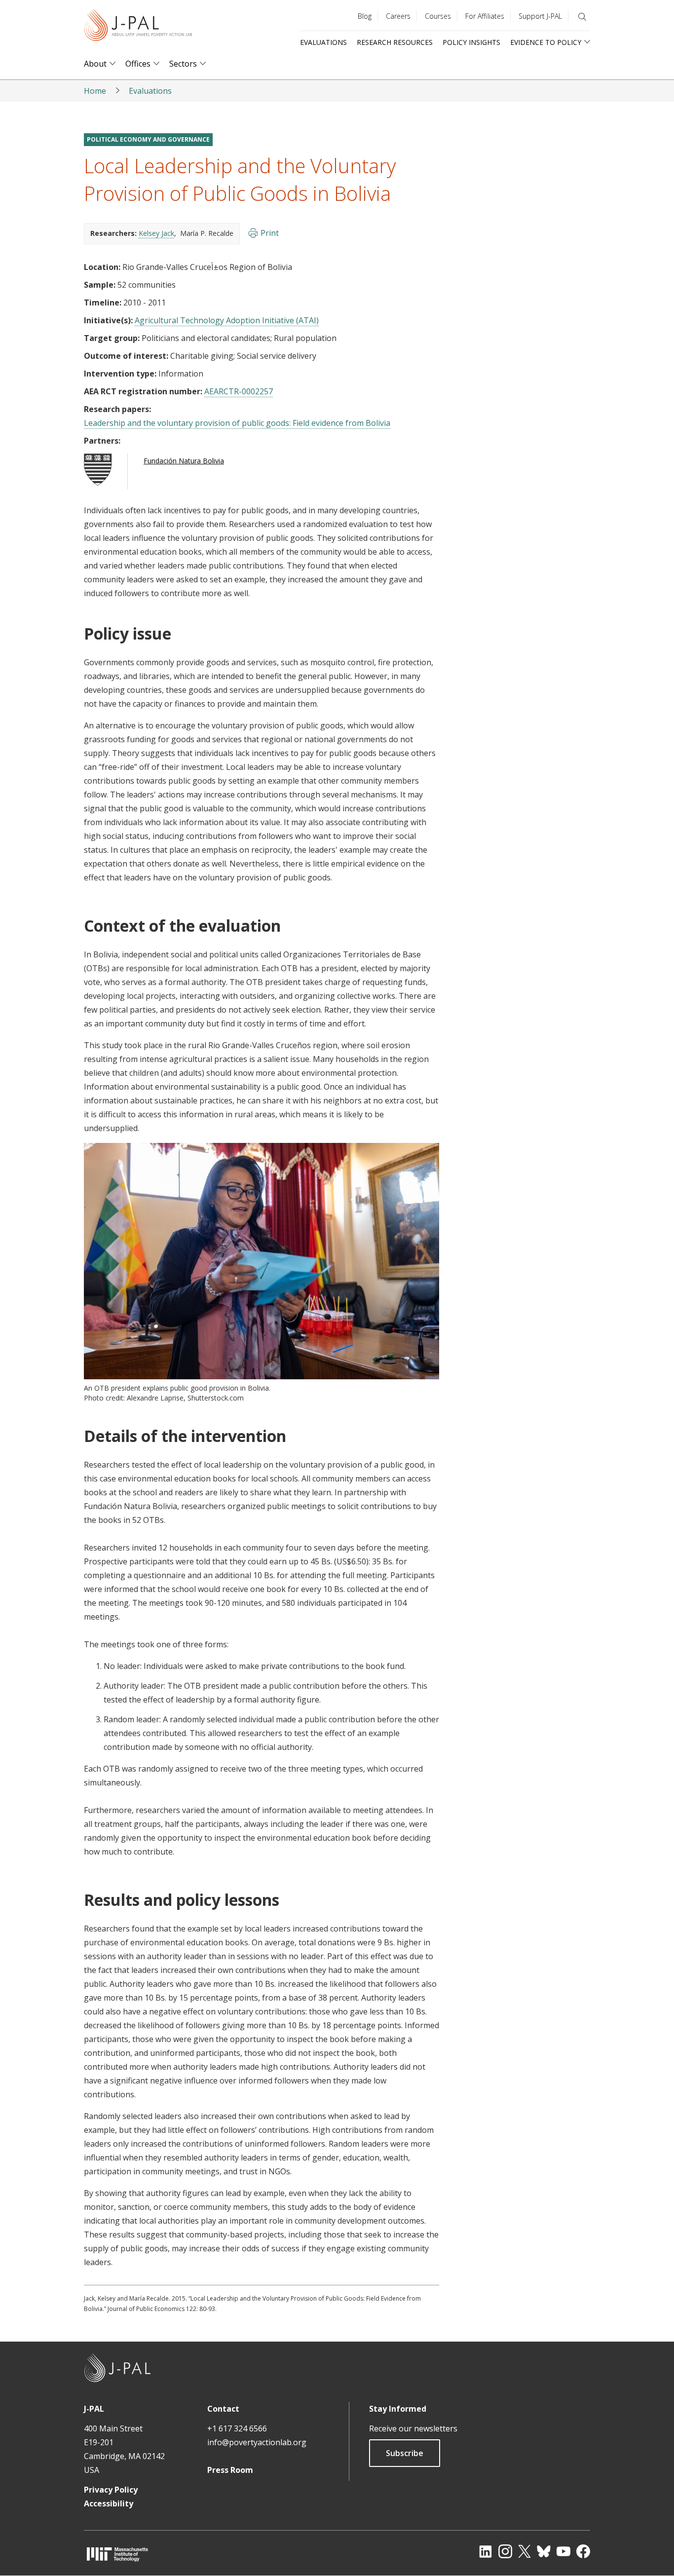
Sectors (183, 64)
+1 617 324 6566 (237, 2428)
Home (95, 91)
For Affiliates (485, 16)
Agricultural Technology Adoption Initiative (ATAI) (227, 320)
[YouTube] (563, 2551)
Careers (398, 16)
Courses (438, 16)
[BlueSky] (544, 2551)
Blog (365, 16)
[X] (524, 2551)
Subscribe (405, 2453)
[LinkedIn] (486, 2551)
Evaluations (323, 42)
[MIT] (117, 2554)
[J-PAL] (138, 27)
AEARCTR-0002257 (239, 391)
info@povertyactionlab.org (257, 2442)
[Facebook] (583, 2551)
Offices (138, 64)
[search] (582, 17)
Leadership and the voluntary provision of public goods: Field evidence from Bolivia (237, 423)
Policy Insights (471, 42)
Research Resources (395, 42)
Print (270, 233)
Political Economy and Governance (148, 139)
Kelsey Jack (156, 233)
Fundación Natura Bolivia (184, 461)
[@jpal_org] (505, 2551)
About (95, 64)
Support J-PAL (540, 16)
